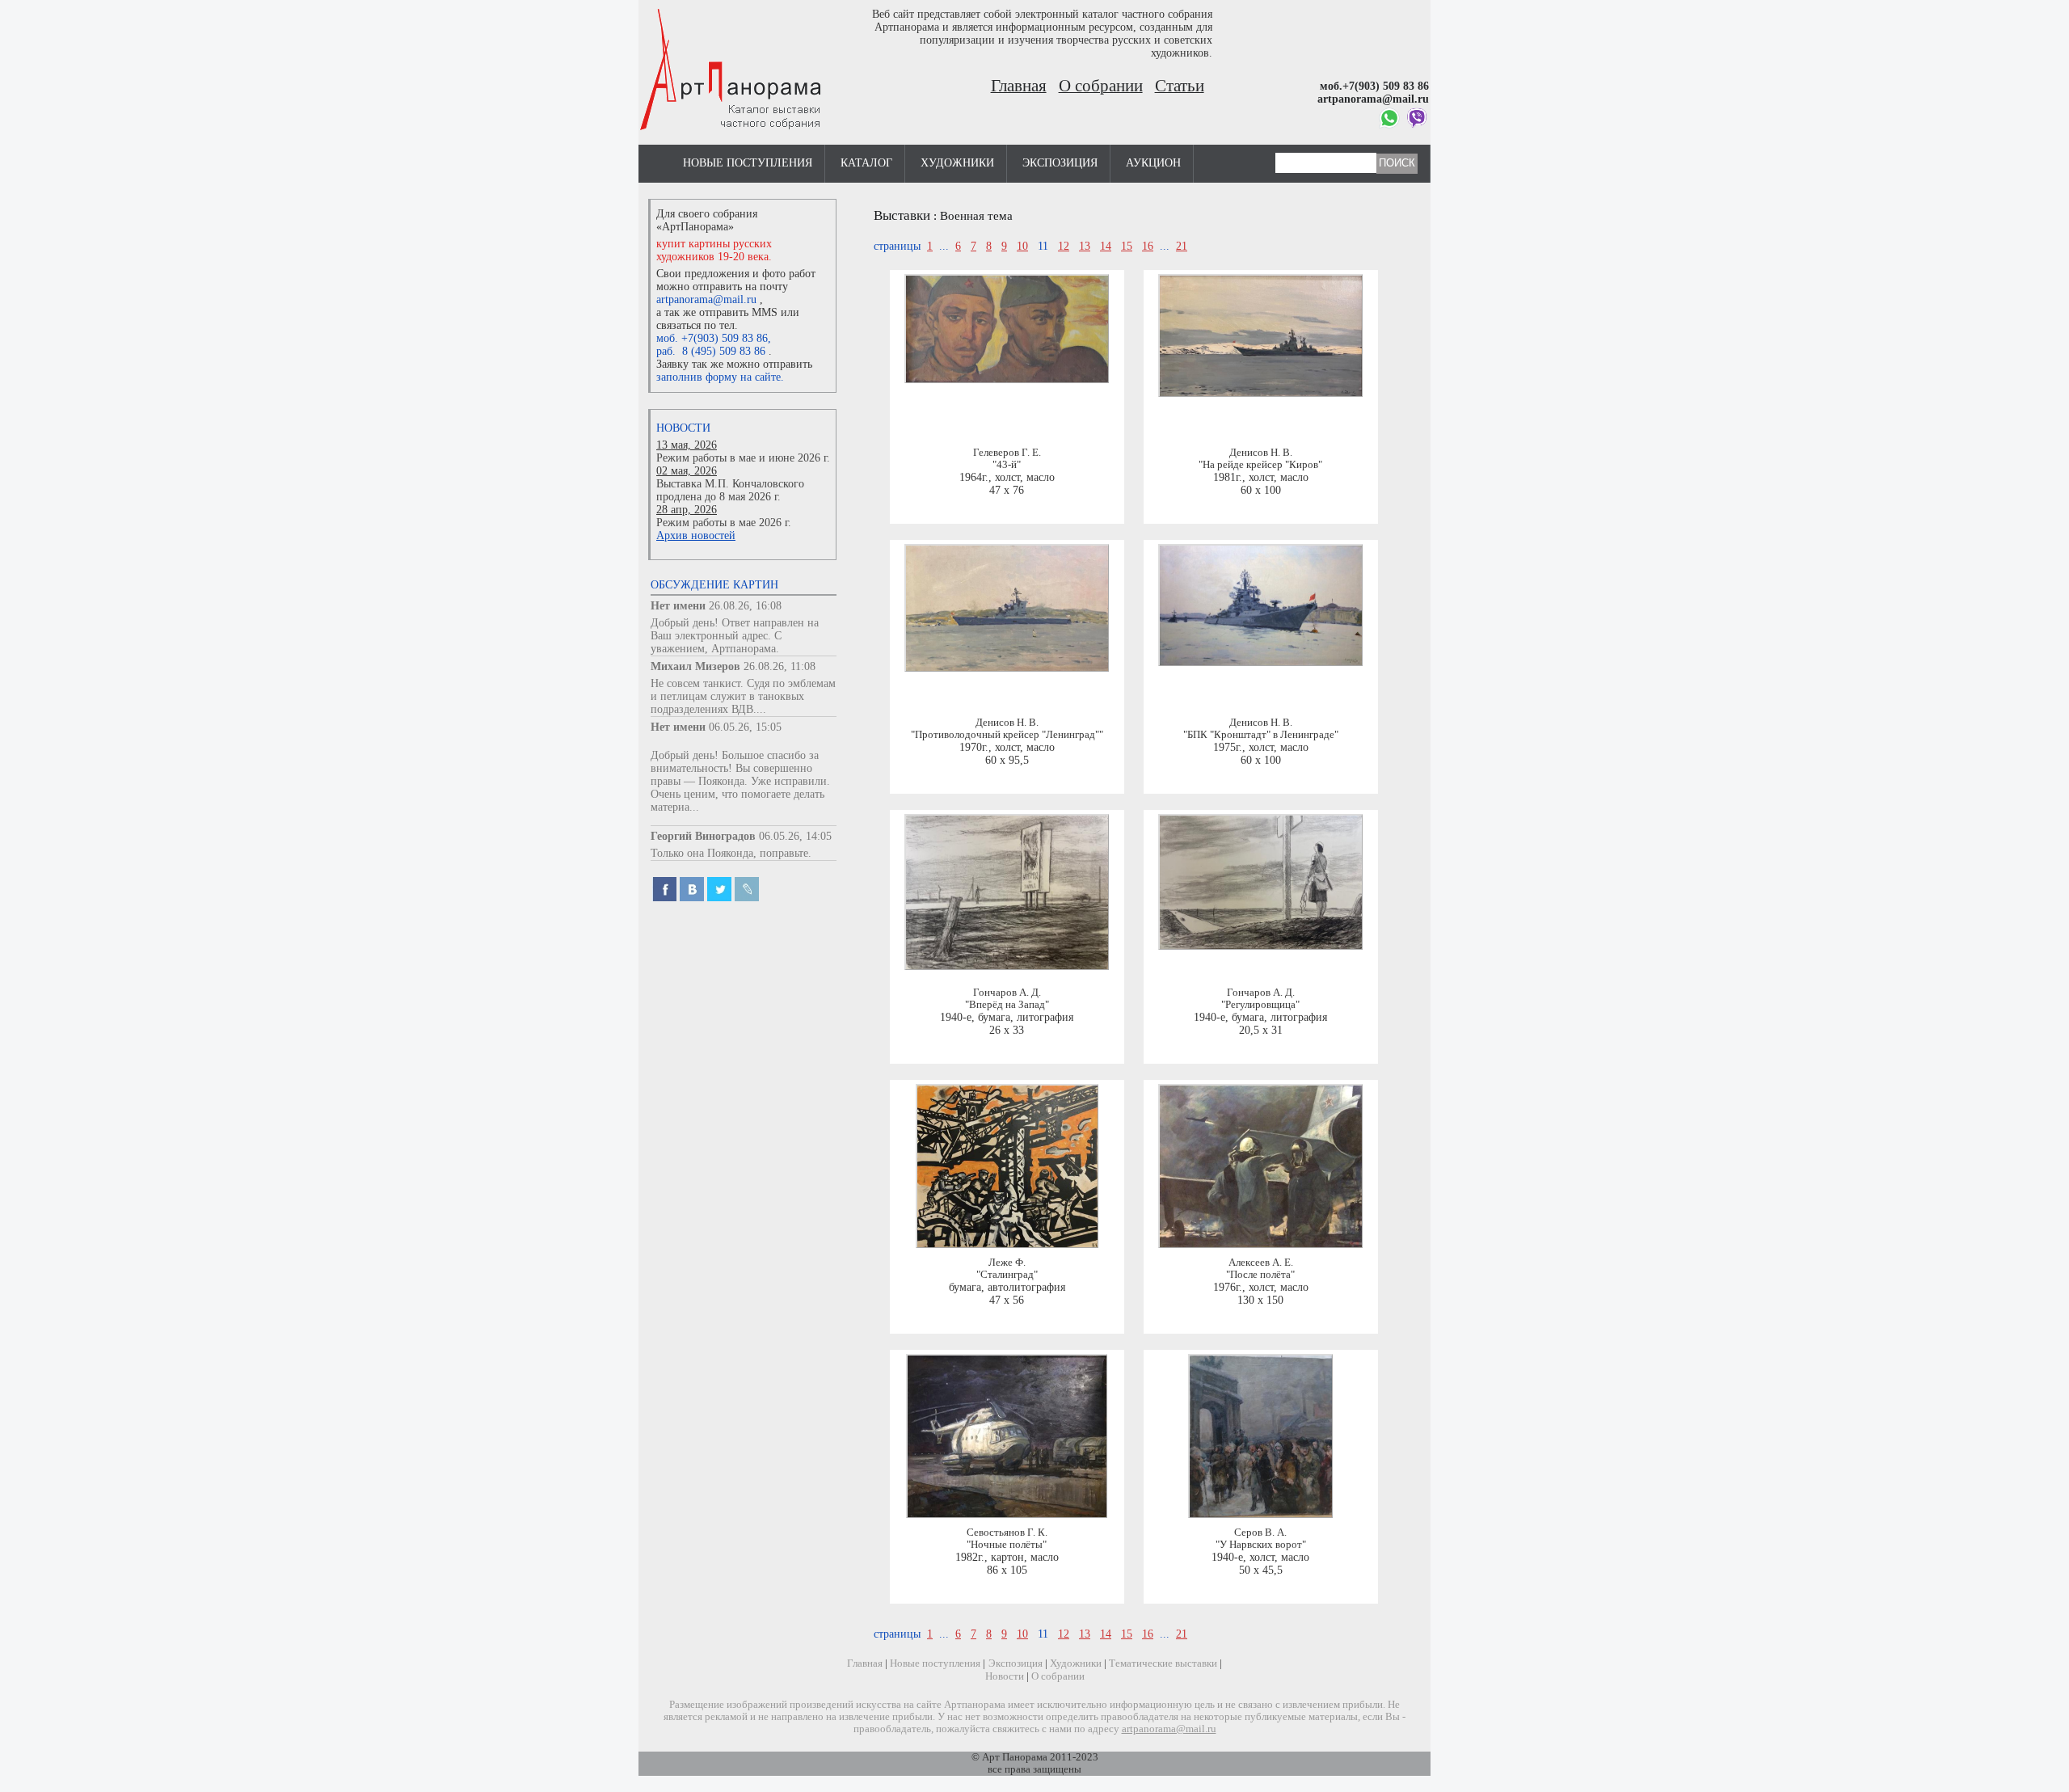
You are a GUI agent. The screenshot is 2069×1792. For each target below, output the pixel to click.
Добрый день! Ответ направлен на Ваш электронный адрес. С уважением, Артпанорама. (735, 636)
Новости (683, 428)
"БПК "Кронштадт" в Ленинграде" (1261, 735)
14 (1106, 246)
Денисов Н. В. (1261, 453)
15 (1127, 246)
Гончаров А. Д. (1007, 993)
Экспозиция (1060, 163)
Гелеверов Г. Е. (1007, 453)
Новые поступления (748, 163)
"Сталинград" (1007, 1275)
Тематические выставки (1163, 1663)
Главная (1019, 86)
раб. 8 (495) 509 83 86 (711, 351)
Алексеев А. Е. (1261, 1263)
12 (1064, 246)
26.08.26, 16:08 (745, 606)
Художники (957, 163)
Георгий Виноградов (703, 836)
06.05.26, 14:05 (795, 836)
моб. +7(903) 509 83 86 (712, 338)
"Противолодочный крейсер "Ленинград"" (1007, 735)
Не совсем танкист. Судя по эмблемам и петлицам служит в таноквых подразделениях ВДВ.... (743, 696)
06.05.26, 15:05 (745, 727)
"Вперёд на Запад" (1007, 1005)
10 (1022, 246)
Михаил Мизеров (695, 666)
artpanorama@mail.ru (706, 299)
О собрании (1101, 86)
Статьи (1180, 86)
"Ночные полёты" (1007, 1545)
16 (1148, 246)
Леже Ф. (1007, 1263)
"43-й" (1007, 465)
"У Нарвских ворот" (1261, 1545)
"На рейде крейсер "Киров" (1260, 465)
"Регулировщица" (1260, 1005)
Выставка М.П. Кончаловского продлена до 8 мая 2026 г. (730, 490)
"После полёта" (1260, 1275)
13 (1085, 246)
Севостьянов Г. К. (1007, 1533)
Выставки (902, 215)
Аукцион (1153, 163)
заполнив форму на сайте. (720, 377)
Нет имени (678, 606)
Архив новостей (696, 535)
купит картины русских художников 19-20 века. (714, 250)
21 (1182, 246)
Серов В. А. (1260, 1533)
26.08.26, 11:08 (780, 666)
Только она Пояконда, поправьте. (731, 853)
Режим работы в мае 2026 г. (724, 523)
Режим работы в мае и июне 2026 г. (743, 458)
